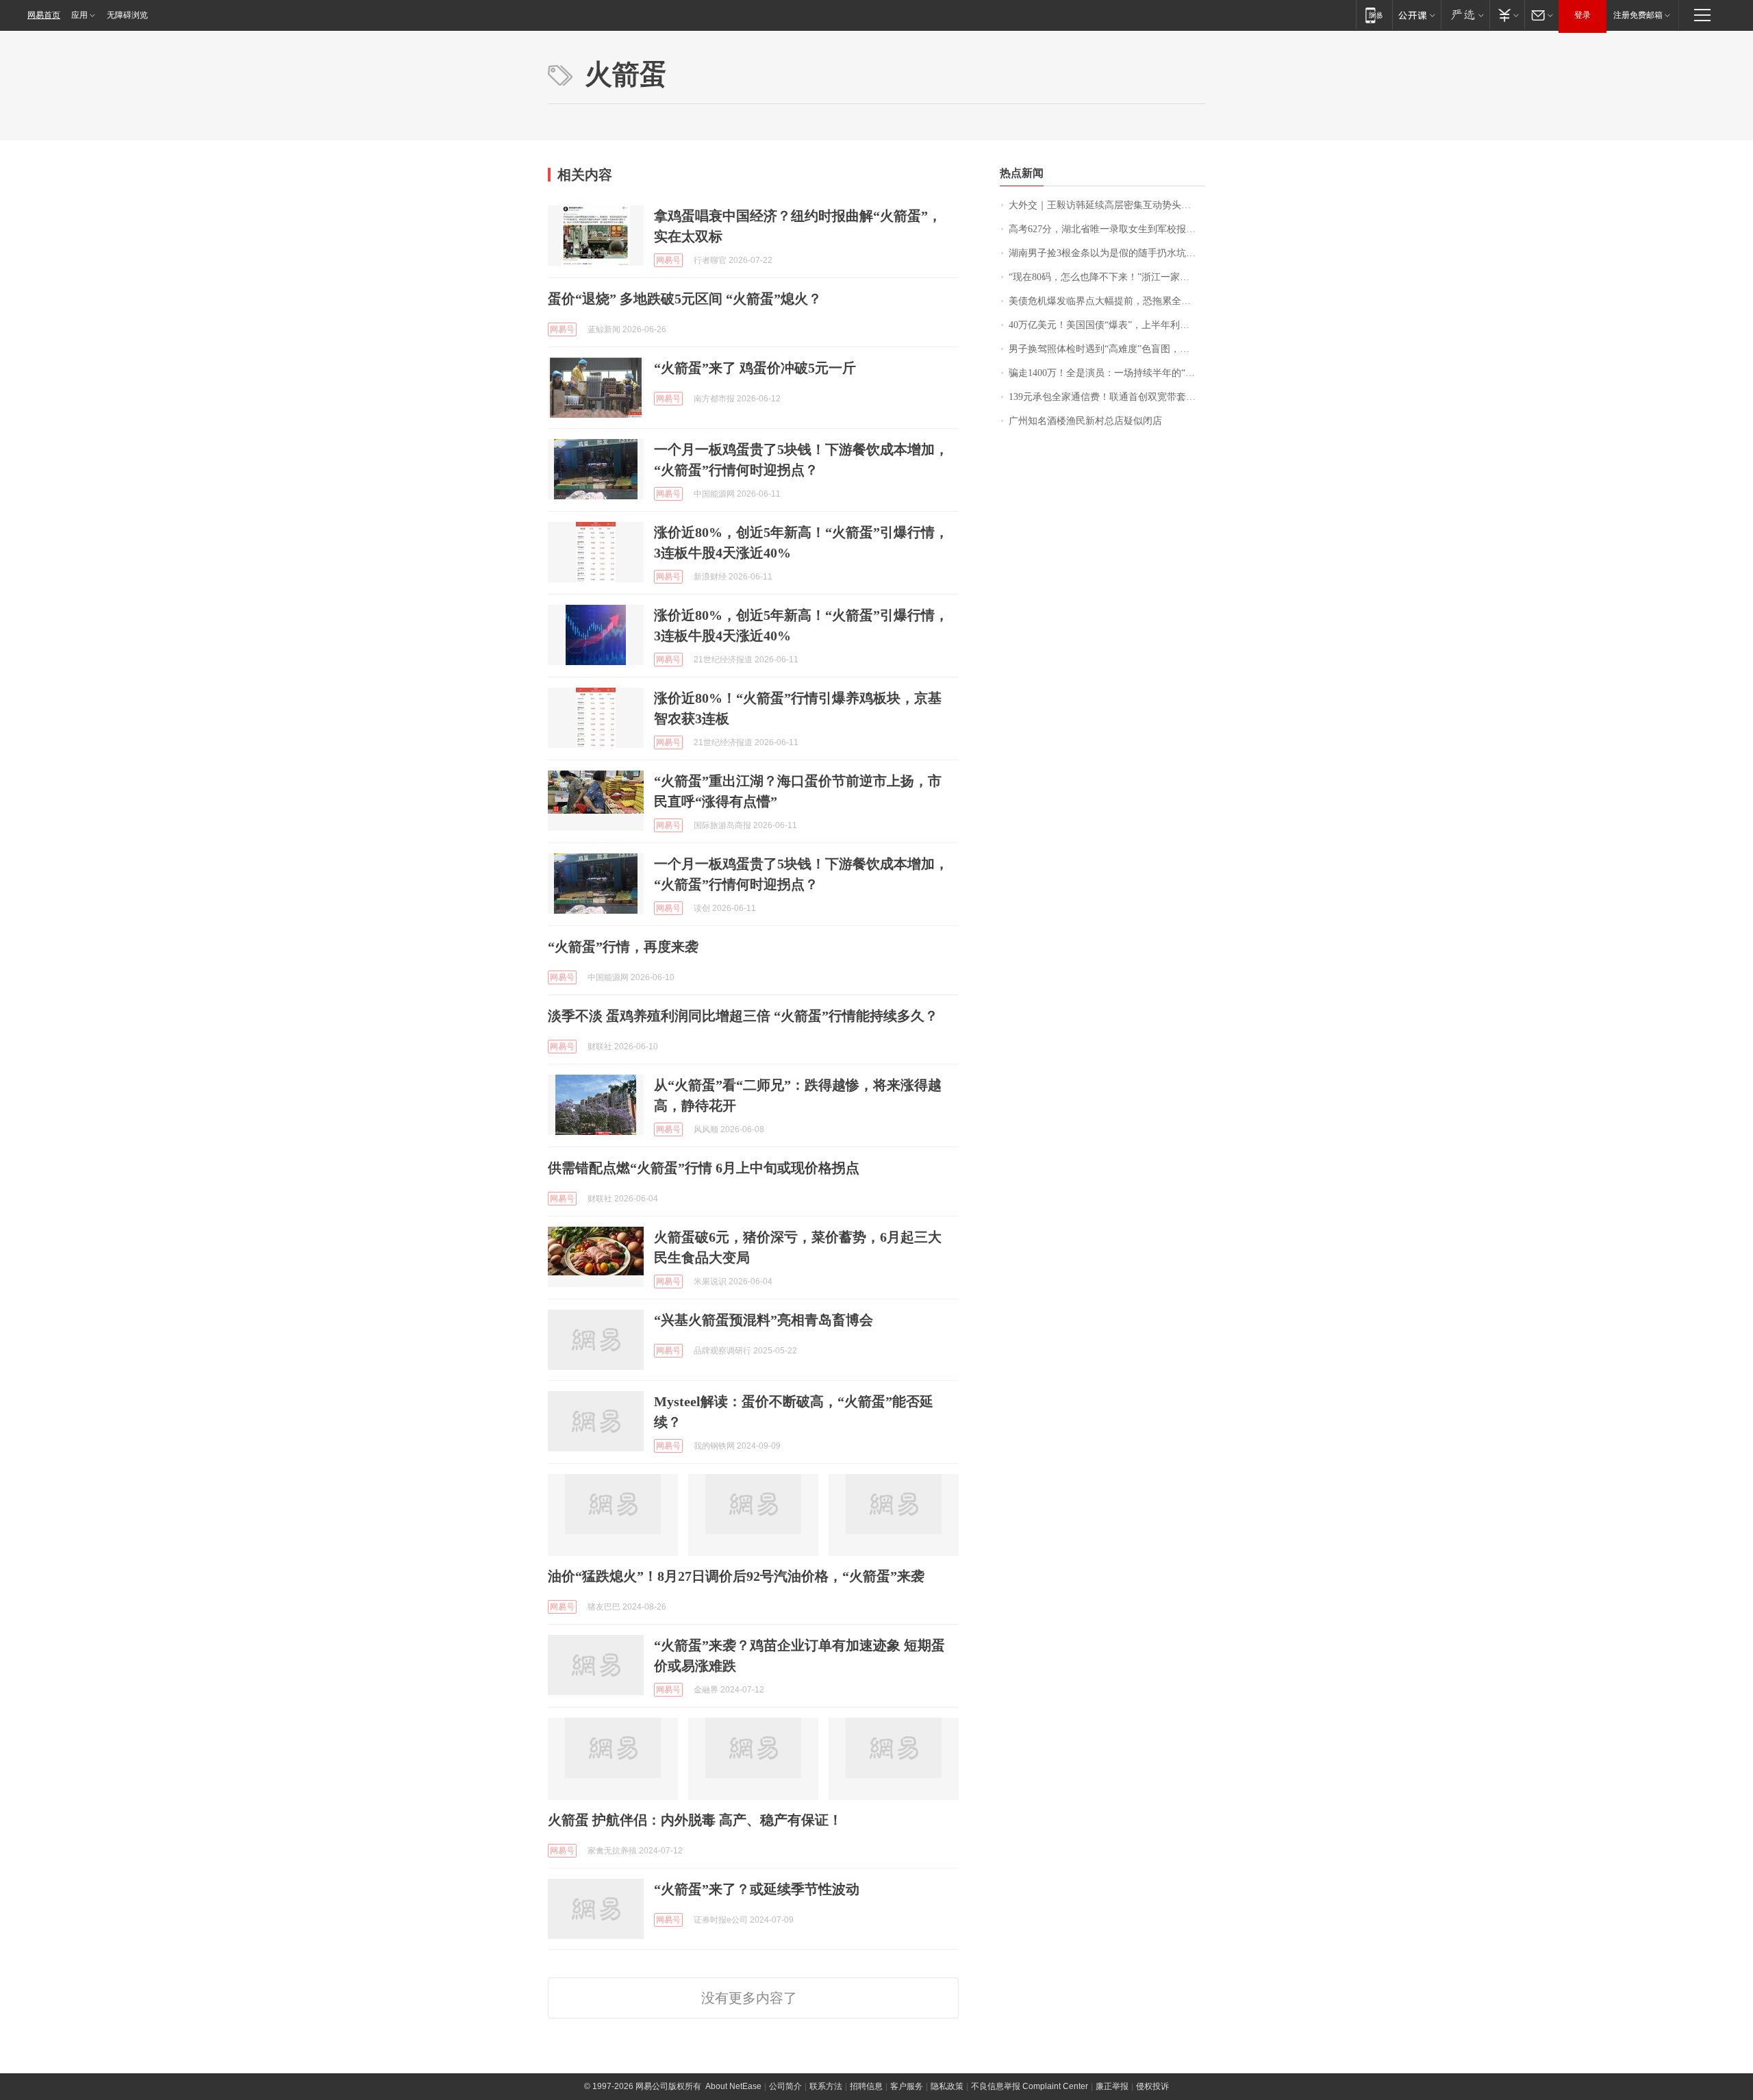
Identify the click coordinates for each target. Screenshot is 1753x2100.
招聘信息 (866, 2086)
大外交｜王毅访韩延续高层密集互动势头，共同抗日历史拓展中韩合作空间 (1107, 205)
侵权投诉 (1152, 2086)
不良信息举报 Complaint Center (1030, 2086)
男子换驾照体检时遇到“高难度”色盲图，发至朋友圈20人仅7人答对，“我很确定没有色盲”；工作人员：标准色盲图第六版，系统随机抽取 (1107, 349)
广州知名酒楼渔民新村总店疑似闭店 (1085, 421)
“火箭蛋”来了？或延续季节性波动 (757, 1889)
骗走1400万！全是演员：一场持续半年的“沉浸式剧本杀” (1107, 373)
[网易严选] (1465, 15)
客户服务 (907, 2086)
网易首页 (44, 15)
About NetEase (733, 2086)
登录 (1582, 15)
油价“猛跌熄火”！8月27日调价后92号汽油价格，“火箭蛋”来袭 (736, 1576)
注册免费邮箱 (1638, 15)
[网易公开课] (1416, 15)
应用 (79, 15)
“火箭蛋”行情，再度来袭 (623, 947)
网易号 (668, 260)
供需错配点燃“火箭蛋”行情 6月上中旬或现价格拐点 (704, 1168)
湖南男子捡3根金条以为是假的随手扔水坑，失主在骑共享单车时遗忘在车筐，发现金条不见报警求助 (1107, 253)
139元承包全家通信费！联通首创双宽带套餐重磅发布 (1107, 397)
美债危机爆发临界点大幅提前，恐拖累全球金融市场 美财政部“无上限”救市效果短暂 (1107, 301)
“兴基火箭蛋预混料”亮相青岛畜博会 (764, 1320)
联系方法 (826, 2086)
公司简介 (785, 2086)
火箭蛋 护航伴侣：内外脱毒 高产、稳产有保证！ (695, 1820)
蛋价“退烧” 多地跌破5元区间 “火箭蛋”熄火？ (685, 299)
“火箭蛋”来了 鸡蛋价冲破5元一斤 (755, 368)
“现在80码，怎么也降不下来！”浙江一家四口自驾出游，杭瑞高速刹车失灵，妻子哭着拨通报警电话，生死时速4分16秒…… (1107, 277)
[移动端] (1374, 15)
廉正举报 (1112, 2086)
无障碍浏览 (127, 15)
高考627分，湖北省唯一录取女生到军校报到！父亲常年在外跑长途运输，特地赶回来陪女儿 (1107, 229)
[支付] (1507, 15)
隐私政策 (947, 2086)
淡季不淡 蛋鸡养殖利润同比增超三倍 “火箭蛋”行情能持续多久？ (743, 1016)
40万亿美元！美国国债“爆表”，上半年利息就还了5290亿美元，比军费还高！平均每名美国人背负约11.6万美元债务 (1107, 325)
